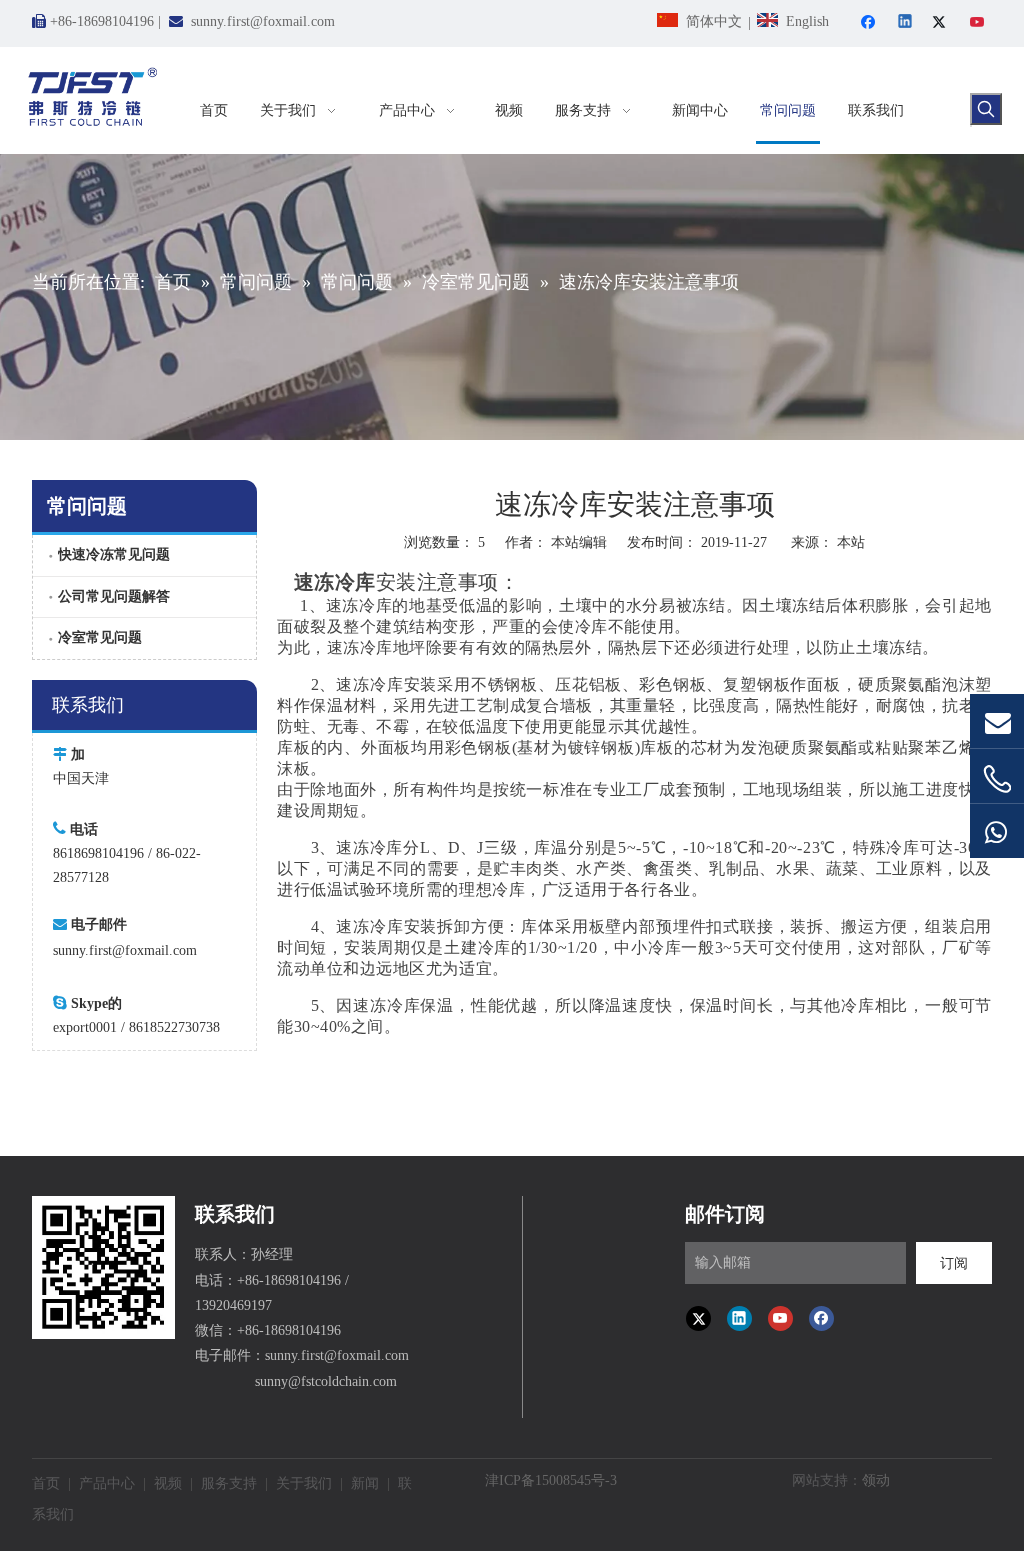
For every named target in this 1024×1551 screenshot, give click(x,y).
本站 (851, 542)
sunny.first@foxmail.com (263, 21)
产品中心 (107, 1483)
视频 (168, 1483)
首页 (46, 1483)
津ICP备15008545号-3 (551, 1480)
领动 (876, 1480)
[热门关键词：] (986, 109)
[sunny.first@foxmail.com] (997, 721)
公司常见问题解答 (114, 596)
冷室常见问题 (100, 637)
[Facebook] (870, 23)
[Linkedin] (906, 23)
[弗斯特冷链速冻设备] (103, 1267)
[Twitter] (942, 23)
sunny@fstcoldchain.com (326, 1381)
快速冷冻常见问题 (114, 554)
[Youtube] (978, 23)
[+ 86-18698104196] (997, 779)
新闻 (365, 1483)
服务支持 (229, 1483)
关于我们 (304, 1483)
